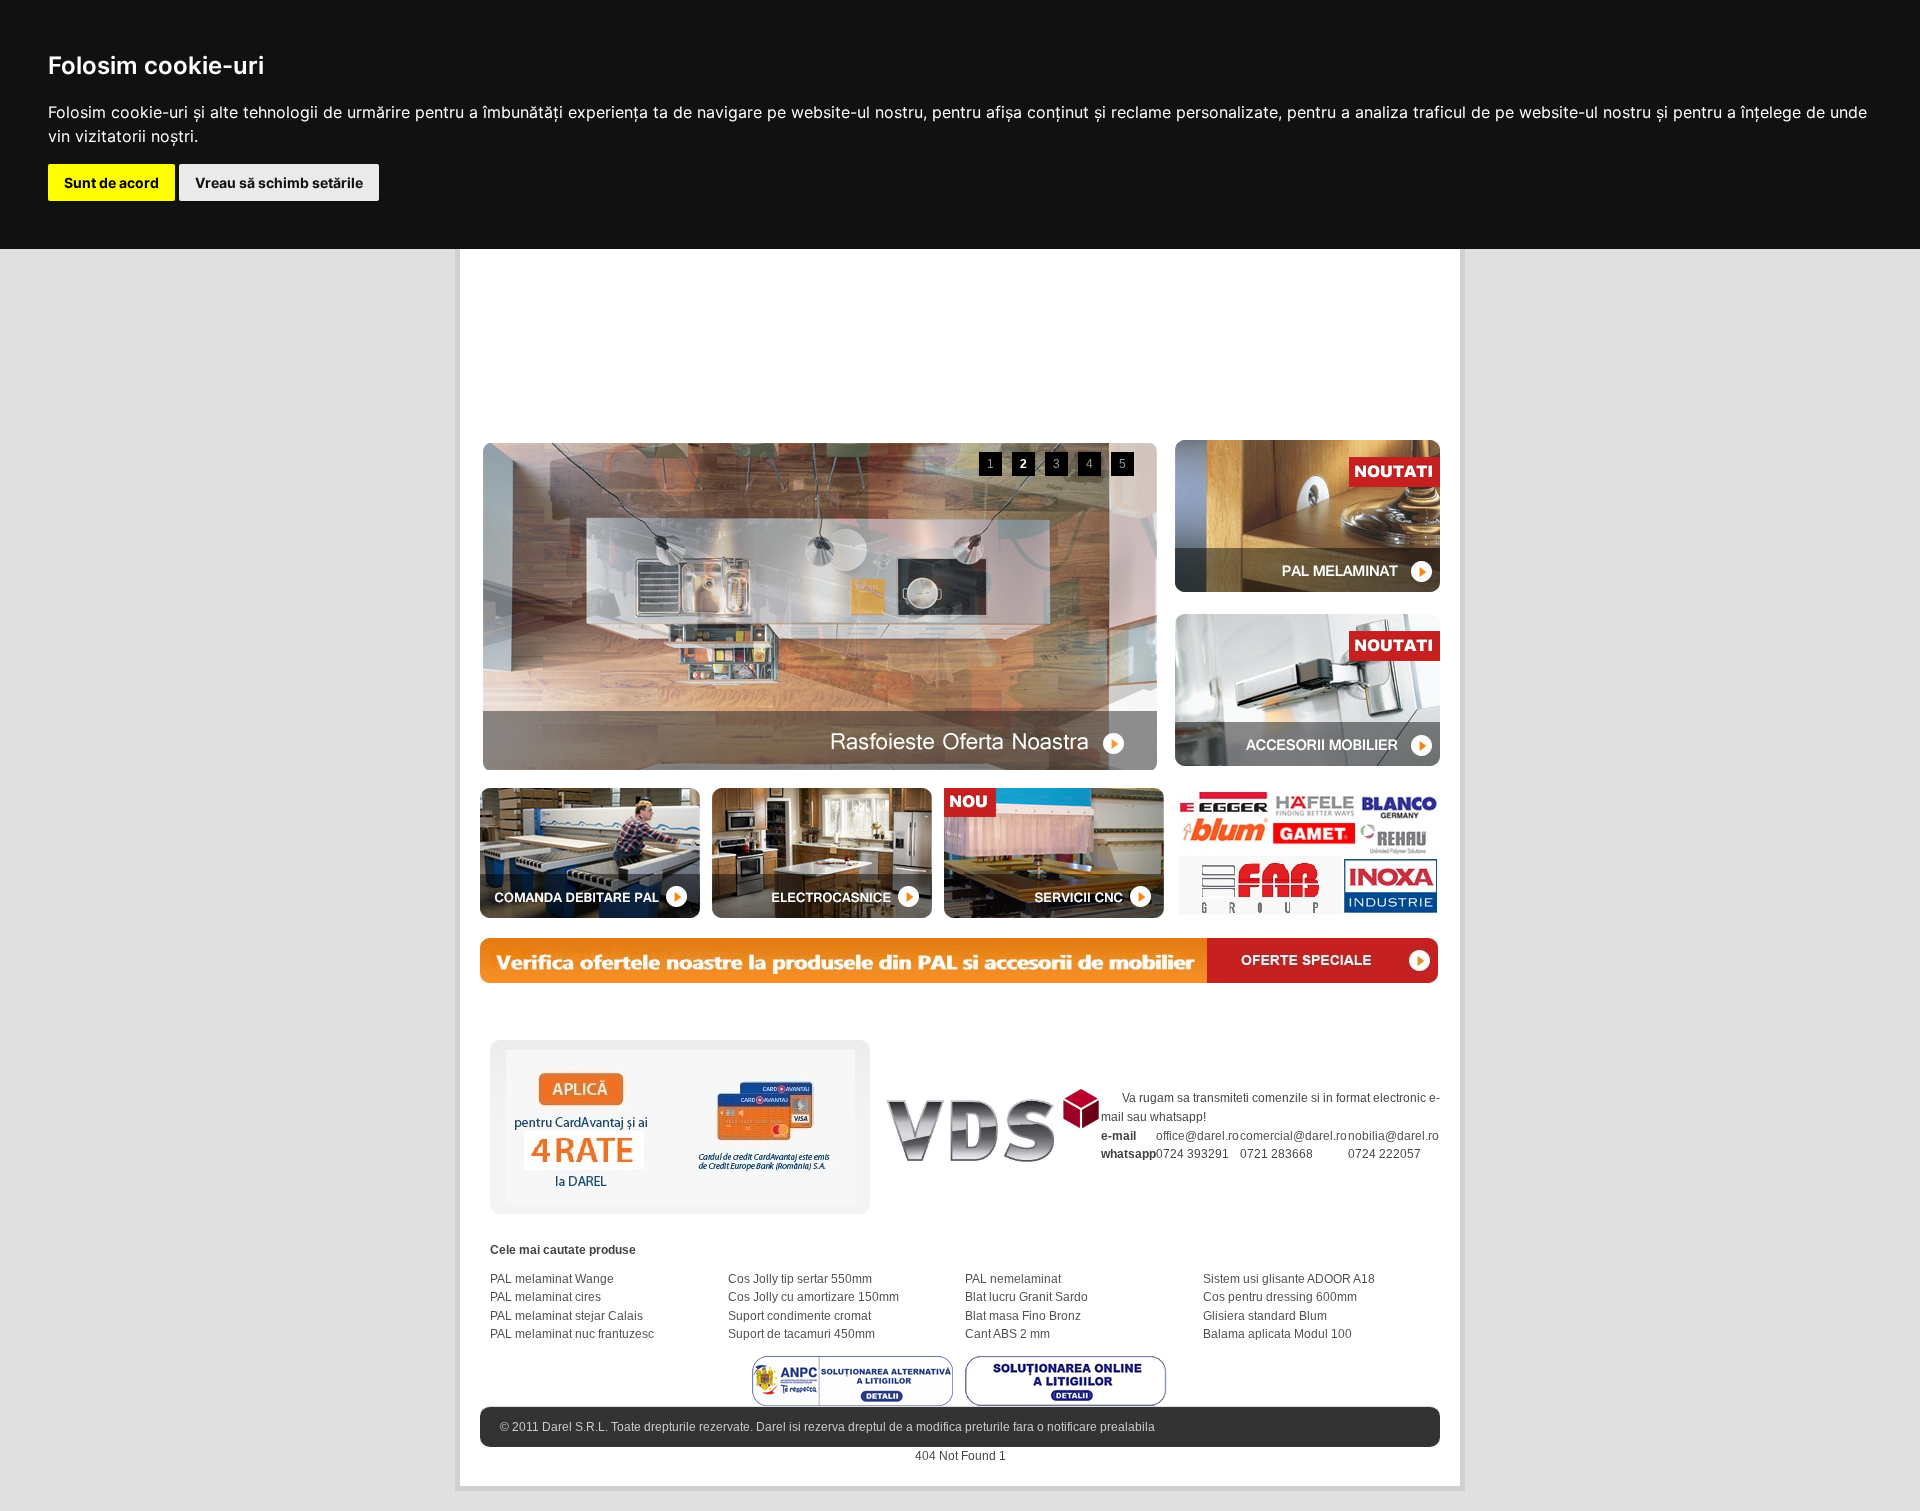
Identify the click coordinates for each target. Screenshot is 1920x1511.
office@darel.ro (1197, 1136)
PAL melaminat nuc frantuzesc (572, 1334)
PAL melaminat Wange (552, 1279)
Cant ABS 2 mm (1007, 1334)
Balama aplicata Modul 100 (1277, 1334)
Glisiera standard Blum (1265, 1316)
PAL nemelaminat (1013, 1279)
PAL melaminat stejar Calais (566, 1316)
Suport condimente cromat (799, 1316)
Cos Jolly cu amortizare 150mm (813, 1297)
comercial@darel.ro (1293, 1136)
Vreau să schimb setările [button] (279, 182)
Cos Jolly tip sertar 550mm (800, 1279)
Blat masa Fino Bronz (1023, 1316)
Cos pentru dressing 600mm (1280, 1297)
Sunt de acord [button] (111, 182)
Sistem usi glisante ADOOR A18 (1289, 1279)
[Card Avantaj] (680, 1059)
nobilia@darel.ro (1393, 1136)
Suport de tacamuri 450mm (801, 1334)
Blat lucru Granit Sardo (1026, 1297)
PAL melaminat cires (545, 1297)
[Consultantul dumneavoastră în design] (990, 1098)
